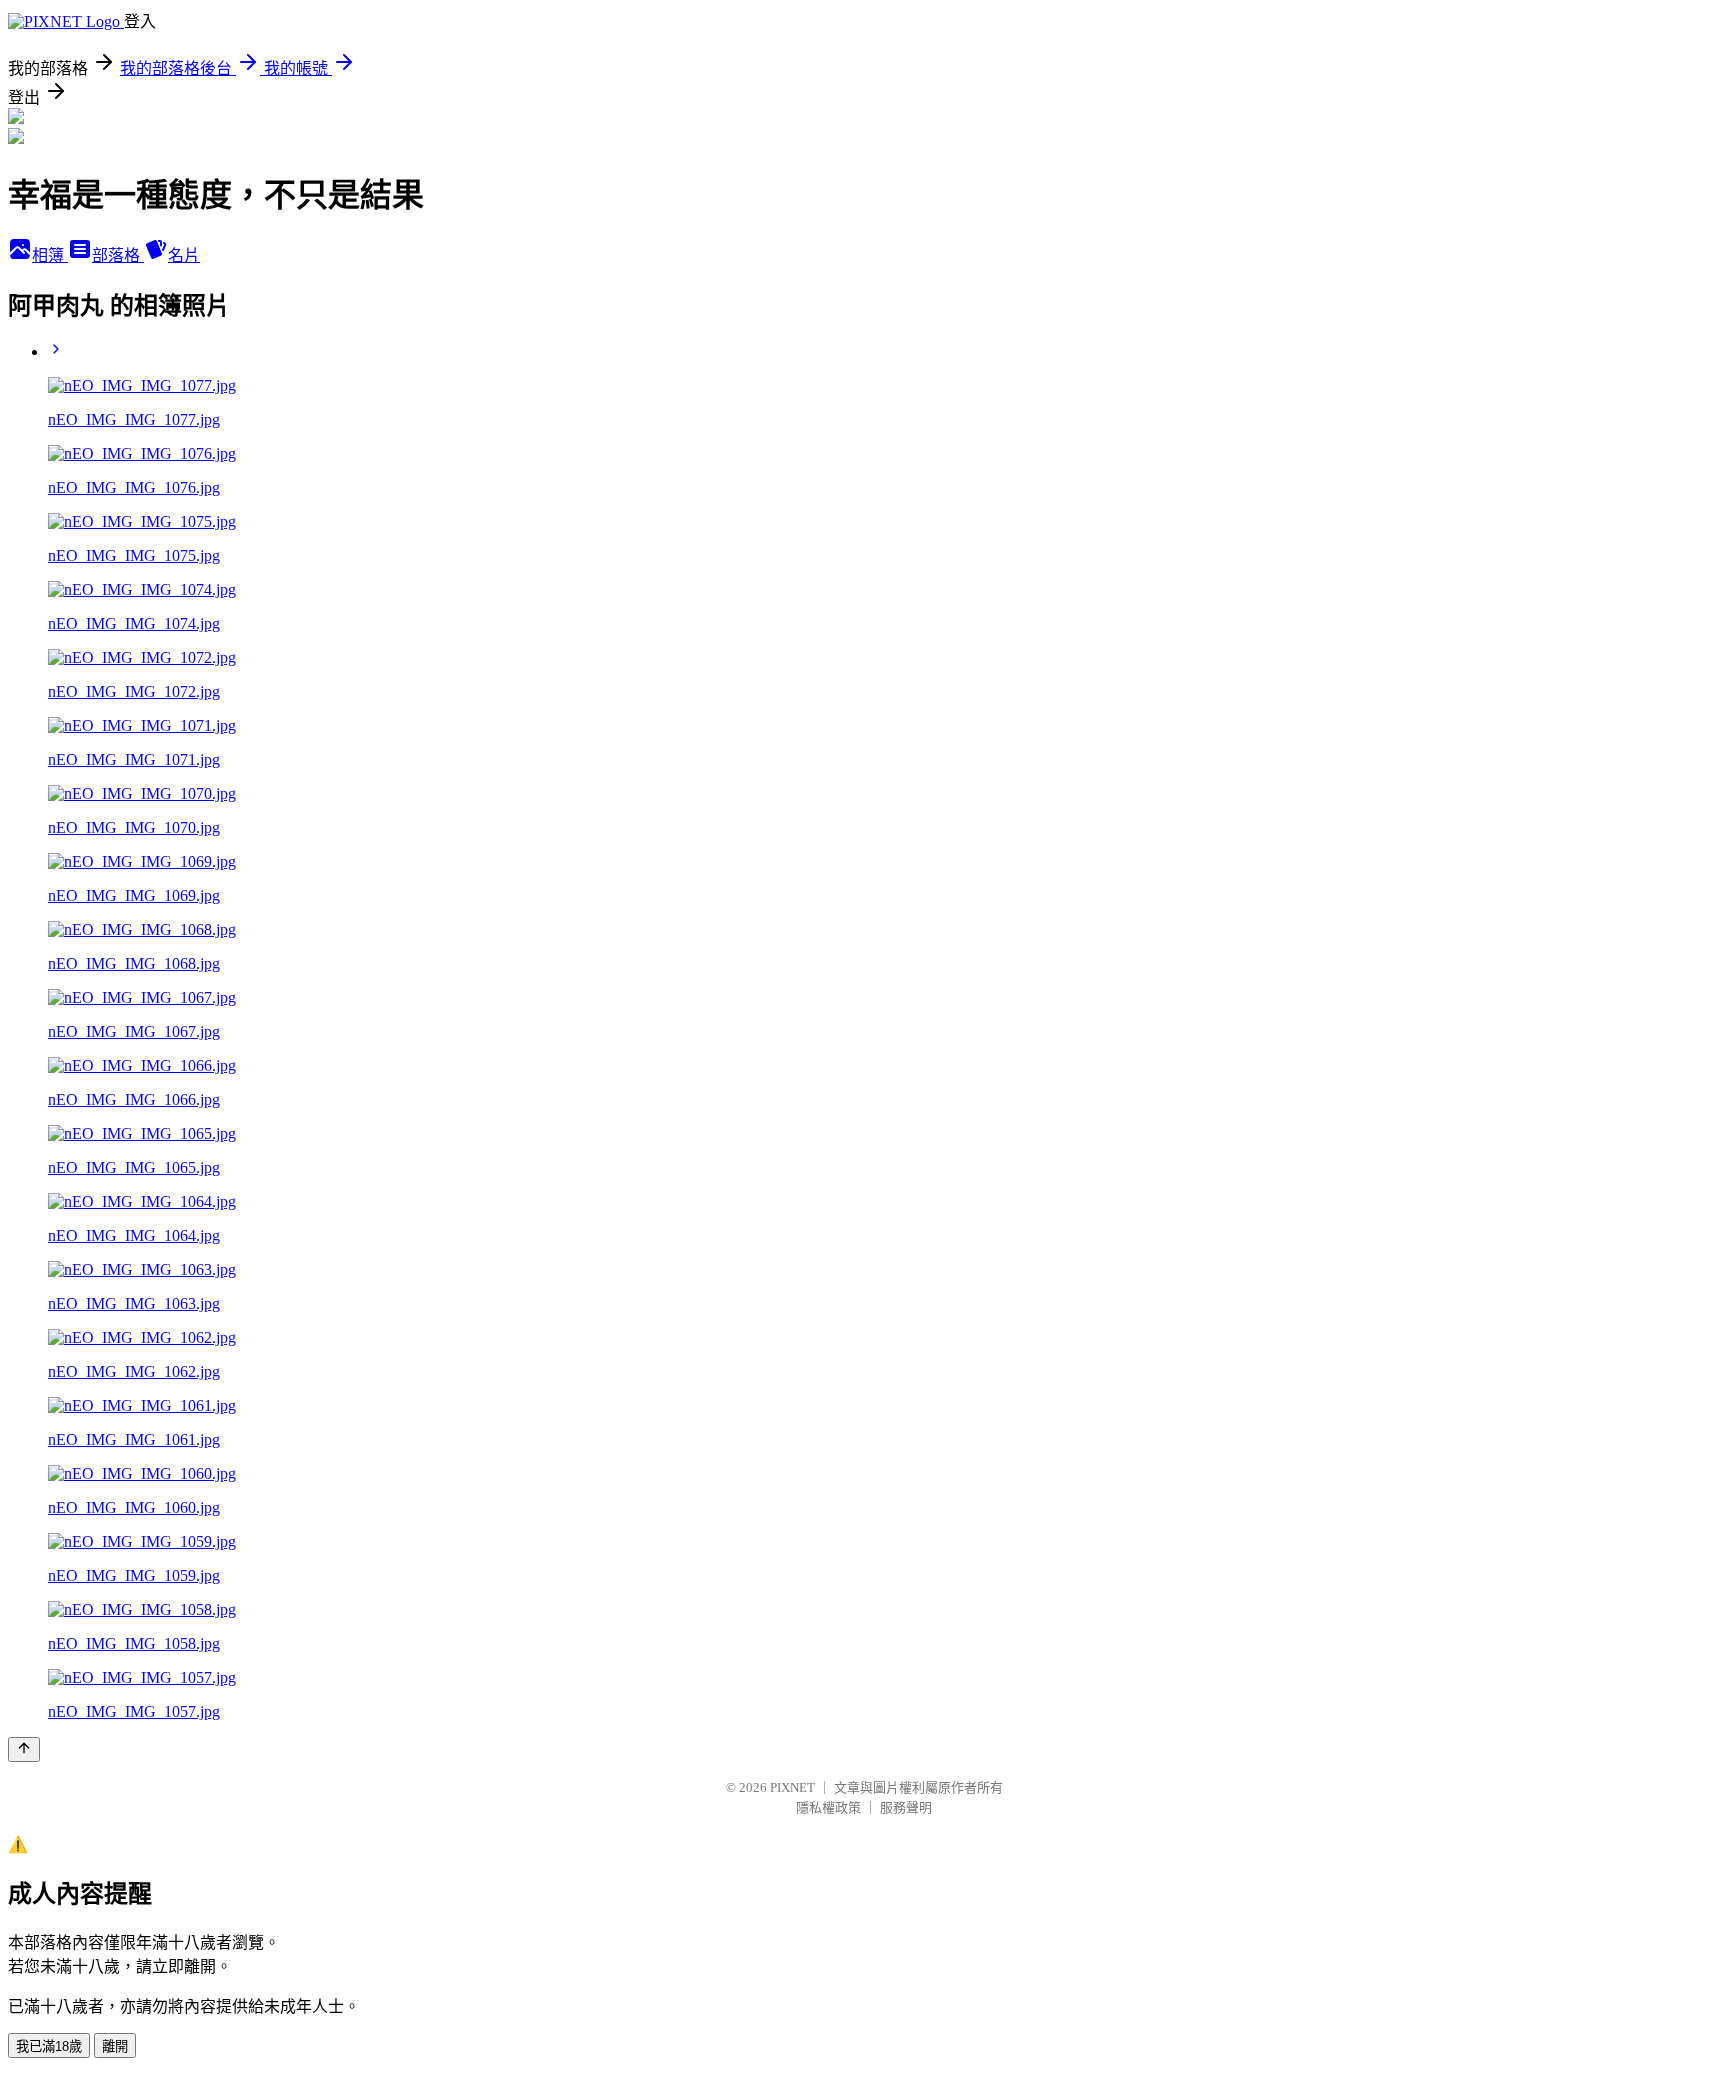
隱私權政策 (828, 1807)
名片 (184, 255)
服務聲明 (906, 1807)
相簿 (50, 255)
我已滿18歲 (49, 2046)
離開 (115, 2046)
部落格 (118, 255)
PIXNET (792, 1787)
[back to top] (24, 1749)
